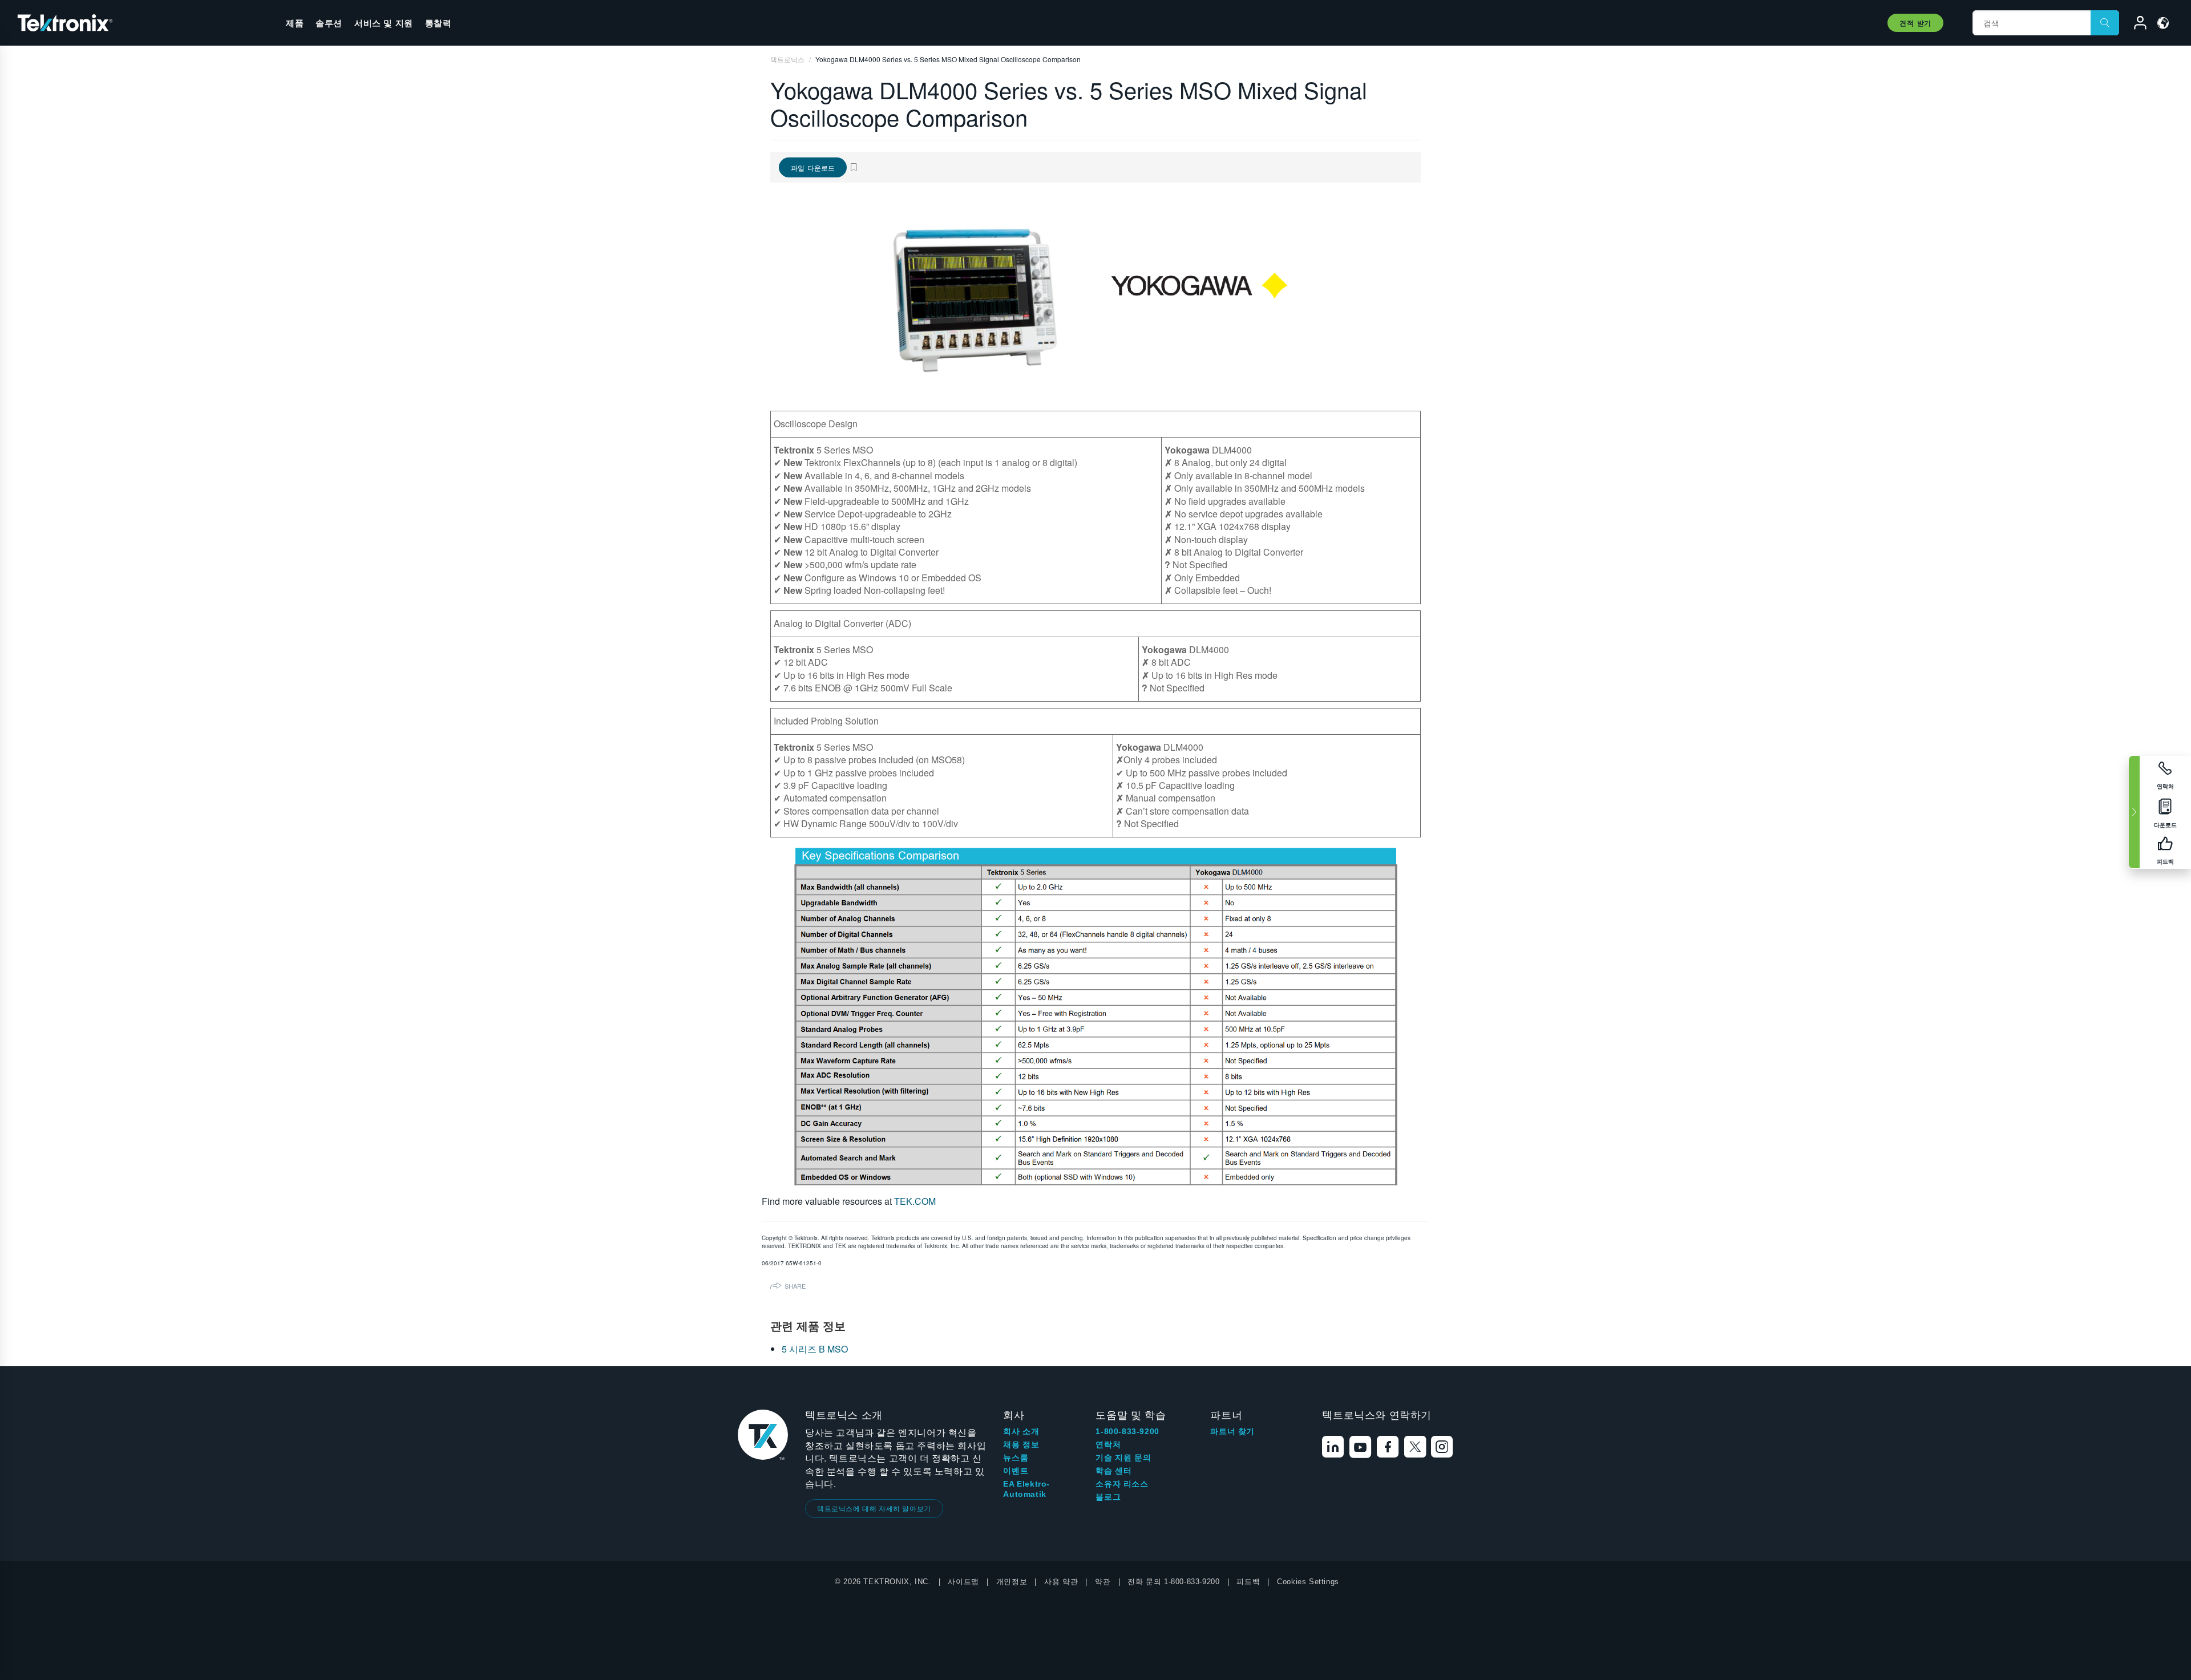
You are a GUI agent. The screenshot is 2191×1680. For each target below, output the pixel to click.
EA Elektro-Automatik (1026, 1489)
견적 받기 (1915, 23)
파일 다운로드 (813, 167)
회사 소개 (1021, 1431)
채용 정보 (1021, 1444)
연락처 (1108, 1444)
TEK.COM (915, 1201)
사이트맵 (963, 1582)
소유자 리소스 (1122, 1484)
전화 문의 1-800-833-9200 (1173, 1582)
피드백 (1248, 1582)
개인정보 (1012, 1582)
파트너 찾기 (1232, 1431)
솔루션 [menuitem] (329, 23)
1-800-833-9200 (1127, 1431)
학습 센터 (1113, 1471)
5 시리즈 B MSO (815, 1349)
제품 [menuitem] (295, 23)
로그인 (2135, 25)
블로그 (1108, 1497)
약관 (1103, 1582)
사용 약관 (1061, 1582)
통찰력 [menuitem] (438, 23)
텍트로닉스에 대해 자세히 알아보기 (874, 1508)
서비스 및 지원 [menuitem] (384, 23)
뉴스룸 (1016, 1458)
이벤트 (1016, 1471)
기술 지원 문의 (1123, 1458)
